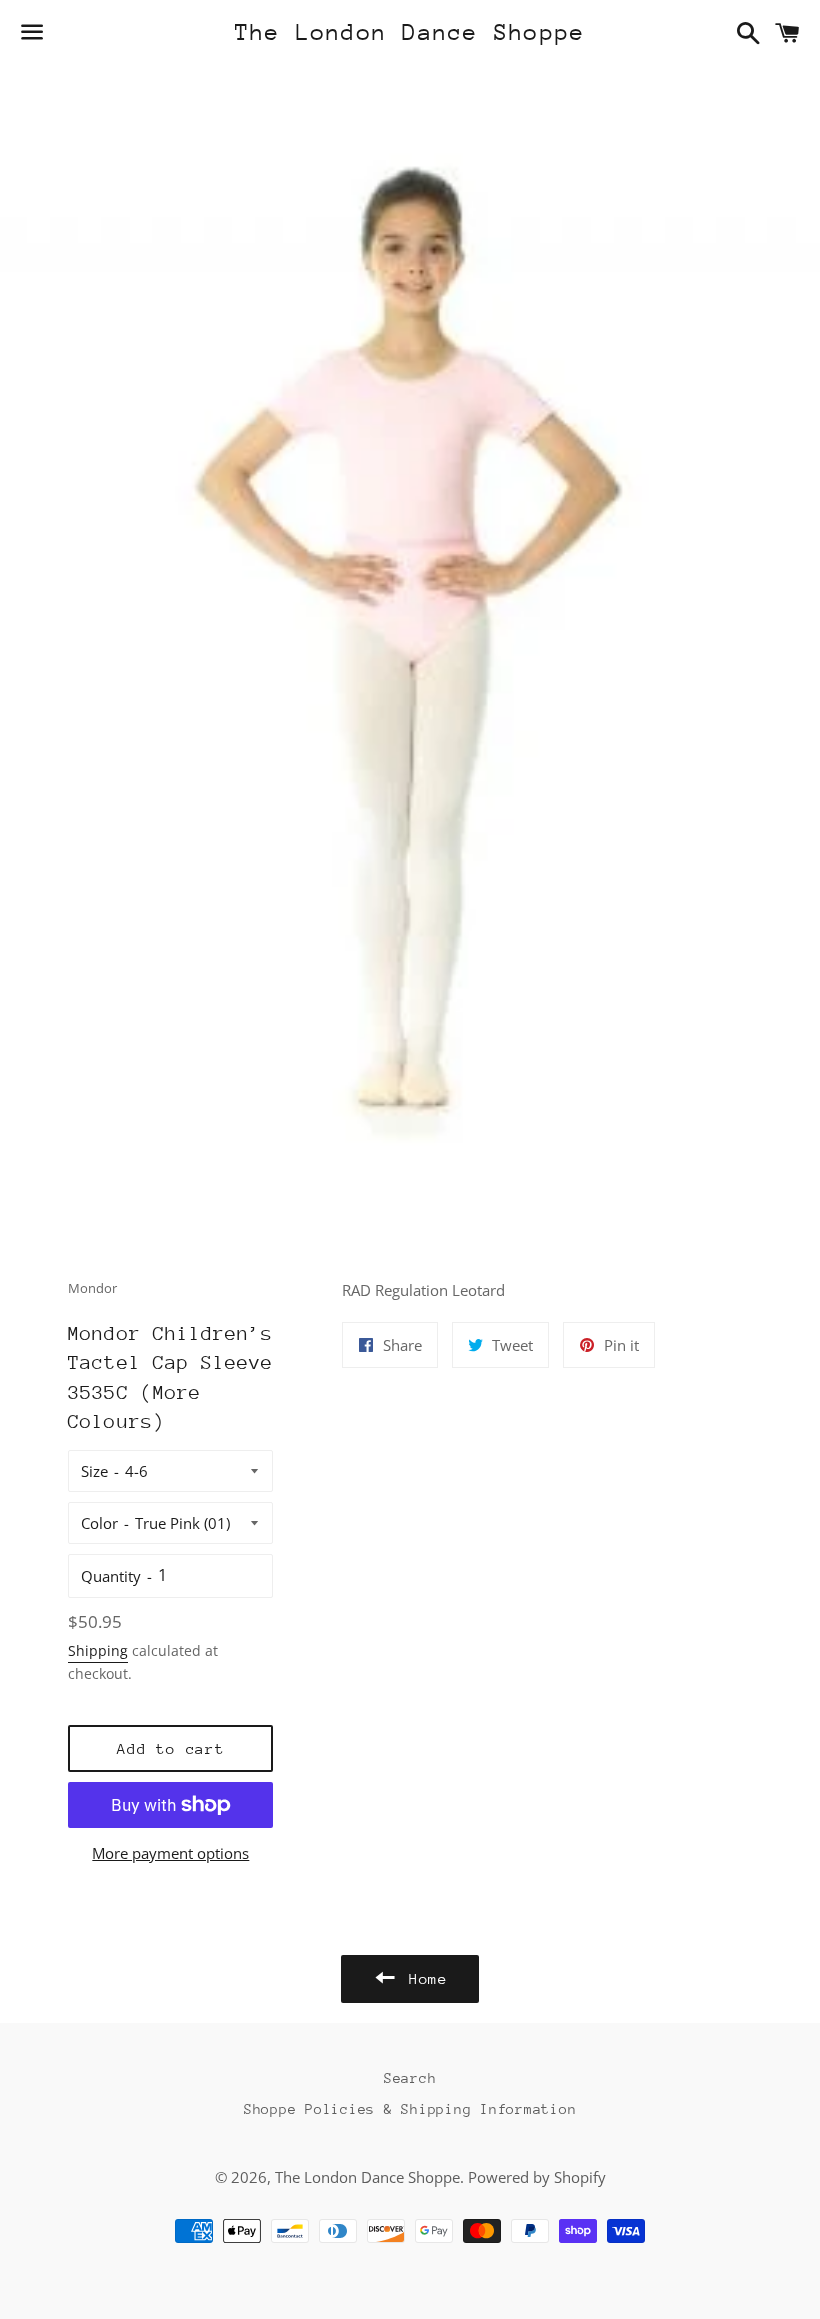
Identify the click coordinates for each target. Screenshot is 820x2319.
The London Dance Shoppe (410, 32)
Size (94, 1471)
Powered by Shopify (537, 2177)
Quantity (111, 1576)
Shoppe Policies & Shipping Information (410, 2109)
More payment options (170, 1853)
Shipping (98, 1650)
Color (99, 1523)
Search (410, 2078)
